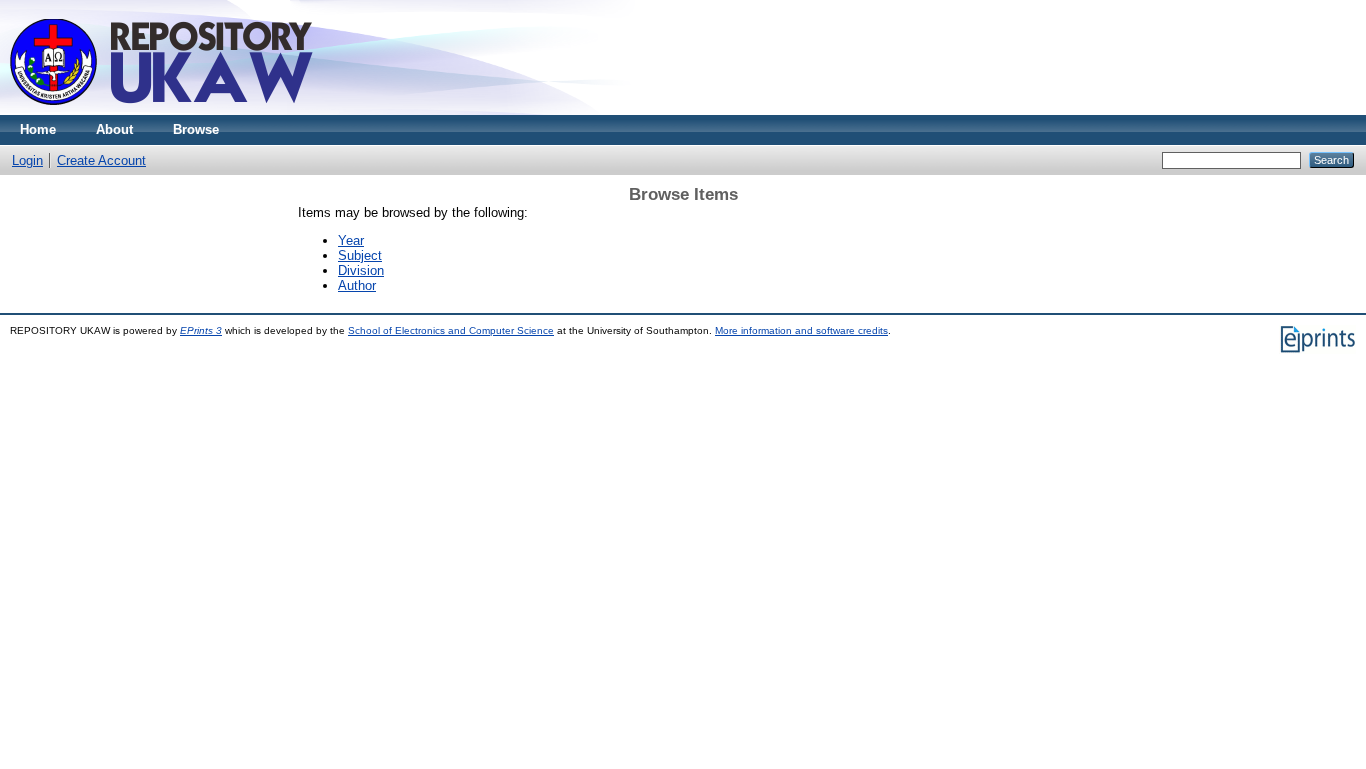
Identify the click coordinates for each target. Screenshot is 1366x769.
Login (27, 160)
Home (38, 129)
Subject (360, 255)
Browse (196, 129)
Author (357, 285)
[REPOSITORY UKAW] (171, 110)
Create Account (101, 160)
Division (361, 270)
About (114, 129)
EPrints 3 (201, 330)
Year (351, 240)
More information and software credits (801, 330)
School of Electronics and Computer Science (451, 330)
